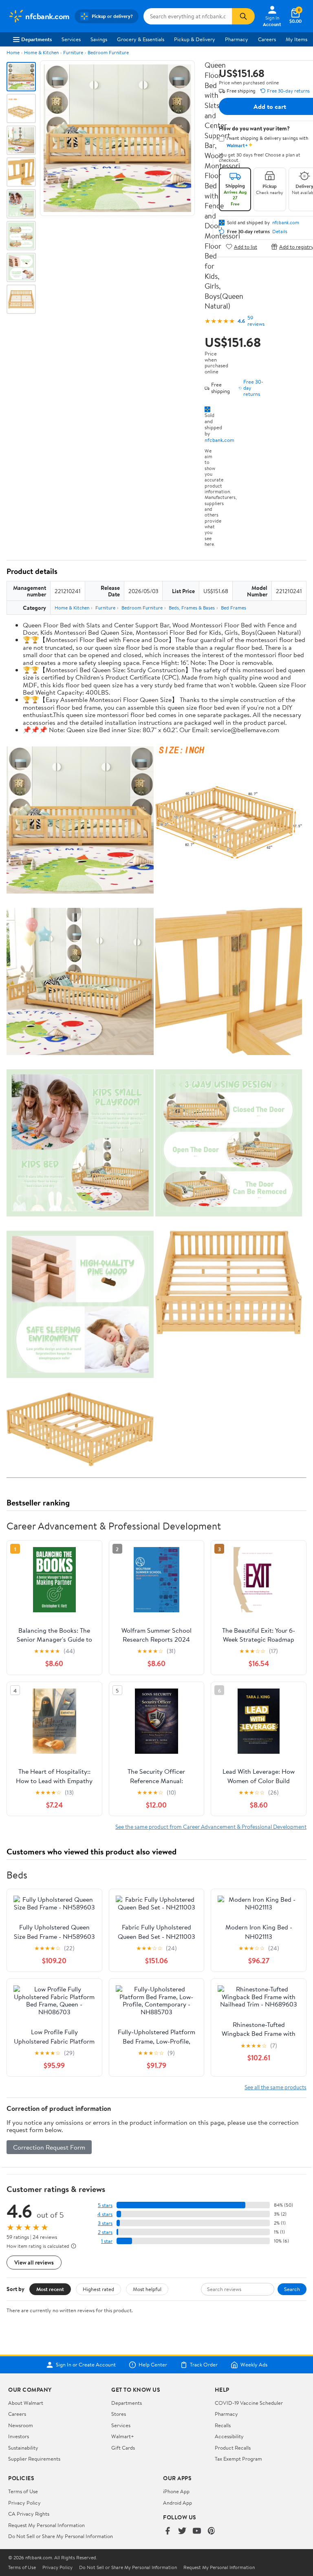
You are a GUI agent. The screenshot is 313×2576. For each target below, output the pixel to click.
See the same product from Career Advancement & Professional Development (211, 1827)
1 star (107, 2241)
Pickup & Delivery (195, 39)
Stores (119, 2414)
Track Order (204, 2365)
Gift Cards (123, 2448)
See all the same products (276, 2087)
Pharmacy (237, 39)
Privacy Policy (24, 2503)
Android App (177, 2503)
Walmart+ (123, 2436)
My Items (296, 39)
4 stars (105, 2214)
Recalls (223, 2425)
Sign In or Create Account (86, 2365)
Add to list (246, 246)
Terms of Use (23, 2491)
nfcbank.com (219, 440)
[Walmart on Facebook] (168, 2531)
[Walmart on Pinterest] (212, 2531)
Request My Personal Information (46, 2525)
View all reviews (34, 2262)
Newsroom (21, 2425)
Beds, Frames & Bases (192, 608)
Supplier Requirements (34, 2459)
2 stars (105, 2232)
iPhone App (176, 2491)
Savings (99, 39)
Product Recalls (233, 2448)
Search (292, 2289)
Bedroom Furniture (108, 52)
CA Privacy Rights (29, 2514)
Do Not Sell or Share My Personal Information (61, 2536)
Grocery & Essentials (141, 39)
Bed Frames (234, 608)
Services (71, 39)
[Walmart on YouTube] (197, 2531)
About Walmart (26, 2403)
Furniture (73, 52)
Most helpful (147, 2289)
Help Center (153, 2365)
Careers (267, 39)
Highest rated (98, 2289)
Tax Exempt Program (238, 2459)
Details (280, 232)
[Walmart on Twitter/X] (182, 2531)
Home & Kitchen (41, 52)
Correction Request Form (49, 2147)
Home (13, 52)
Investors (19, 2436)
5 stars (105, 2205)
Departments (36, 39)
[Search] (243, 16)
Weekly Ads (254, 2365)
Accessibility (229, 2436)
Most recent (50, 2289)
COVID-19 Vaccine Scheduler (249, 2403)
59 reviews (256, 321)
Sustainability (23, 2448)
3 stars (105, 2223)
